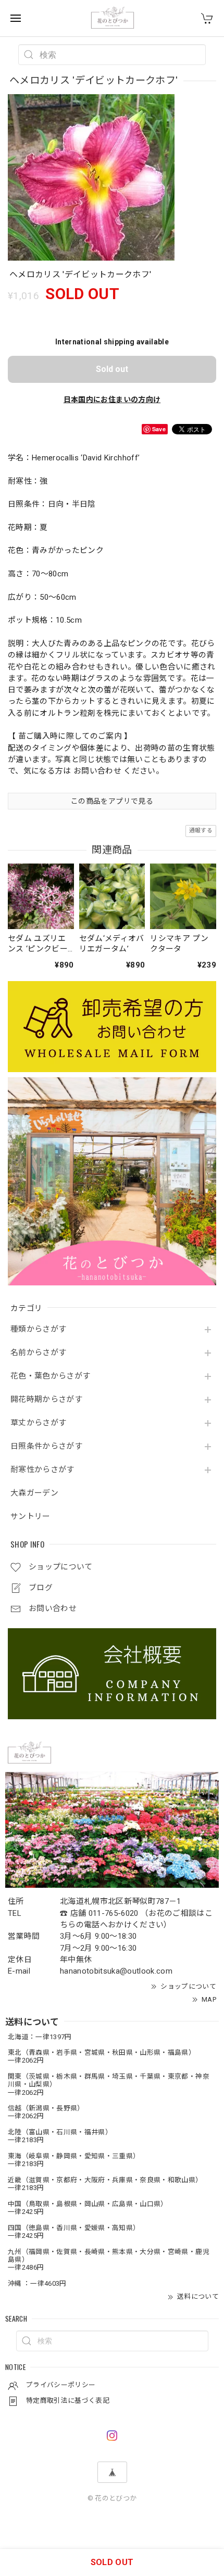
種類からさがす (38, 1329)
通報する (201, 830)
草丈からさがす (38, 1423)
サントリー (30, 1517)
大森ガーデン (34, 1493)
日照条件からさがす (46, 1446)
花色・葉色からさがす (50, 1376)
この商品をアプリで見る (112, 801)
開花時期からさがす (46, 1400)
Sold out (112, 369)
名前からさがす (38, 1353)
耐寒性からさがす (42, 1470)
